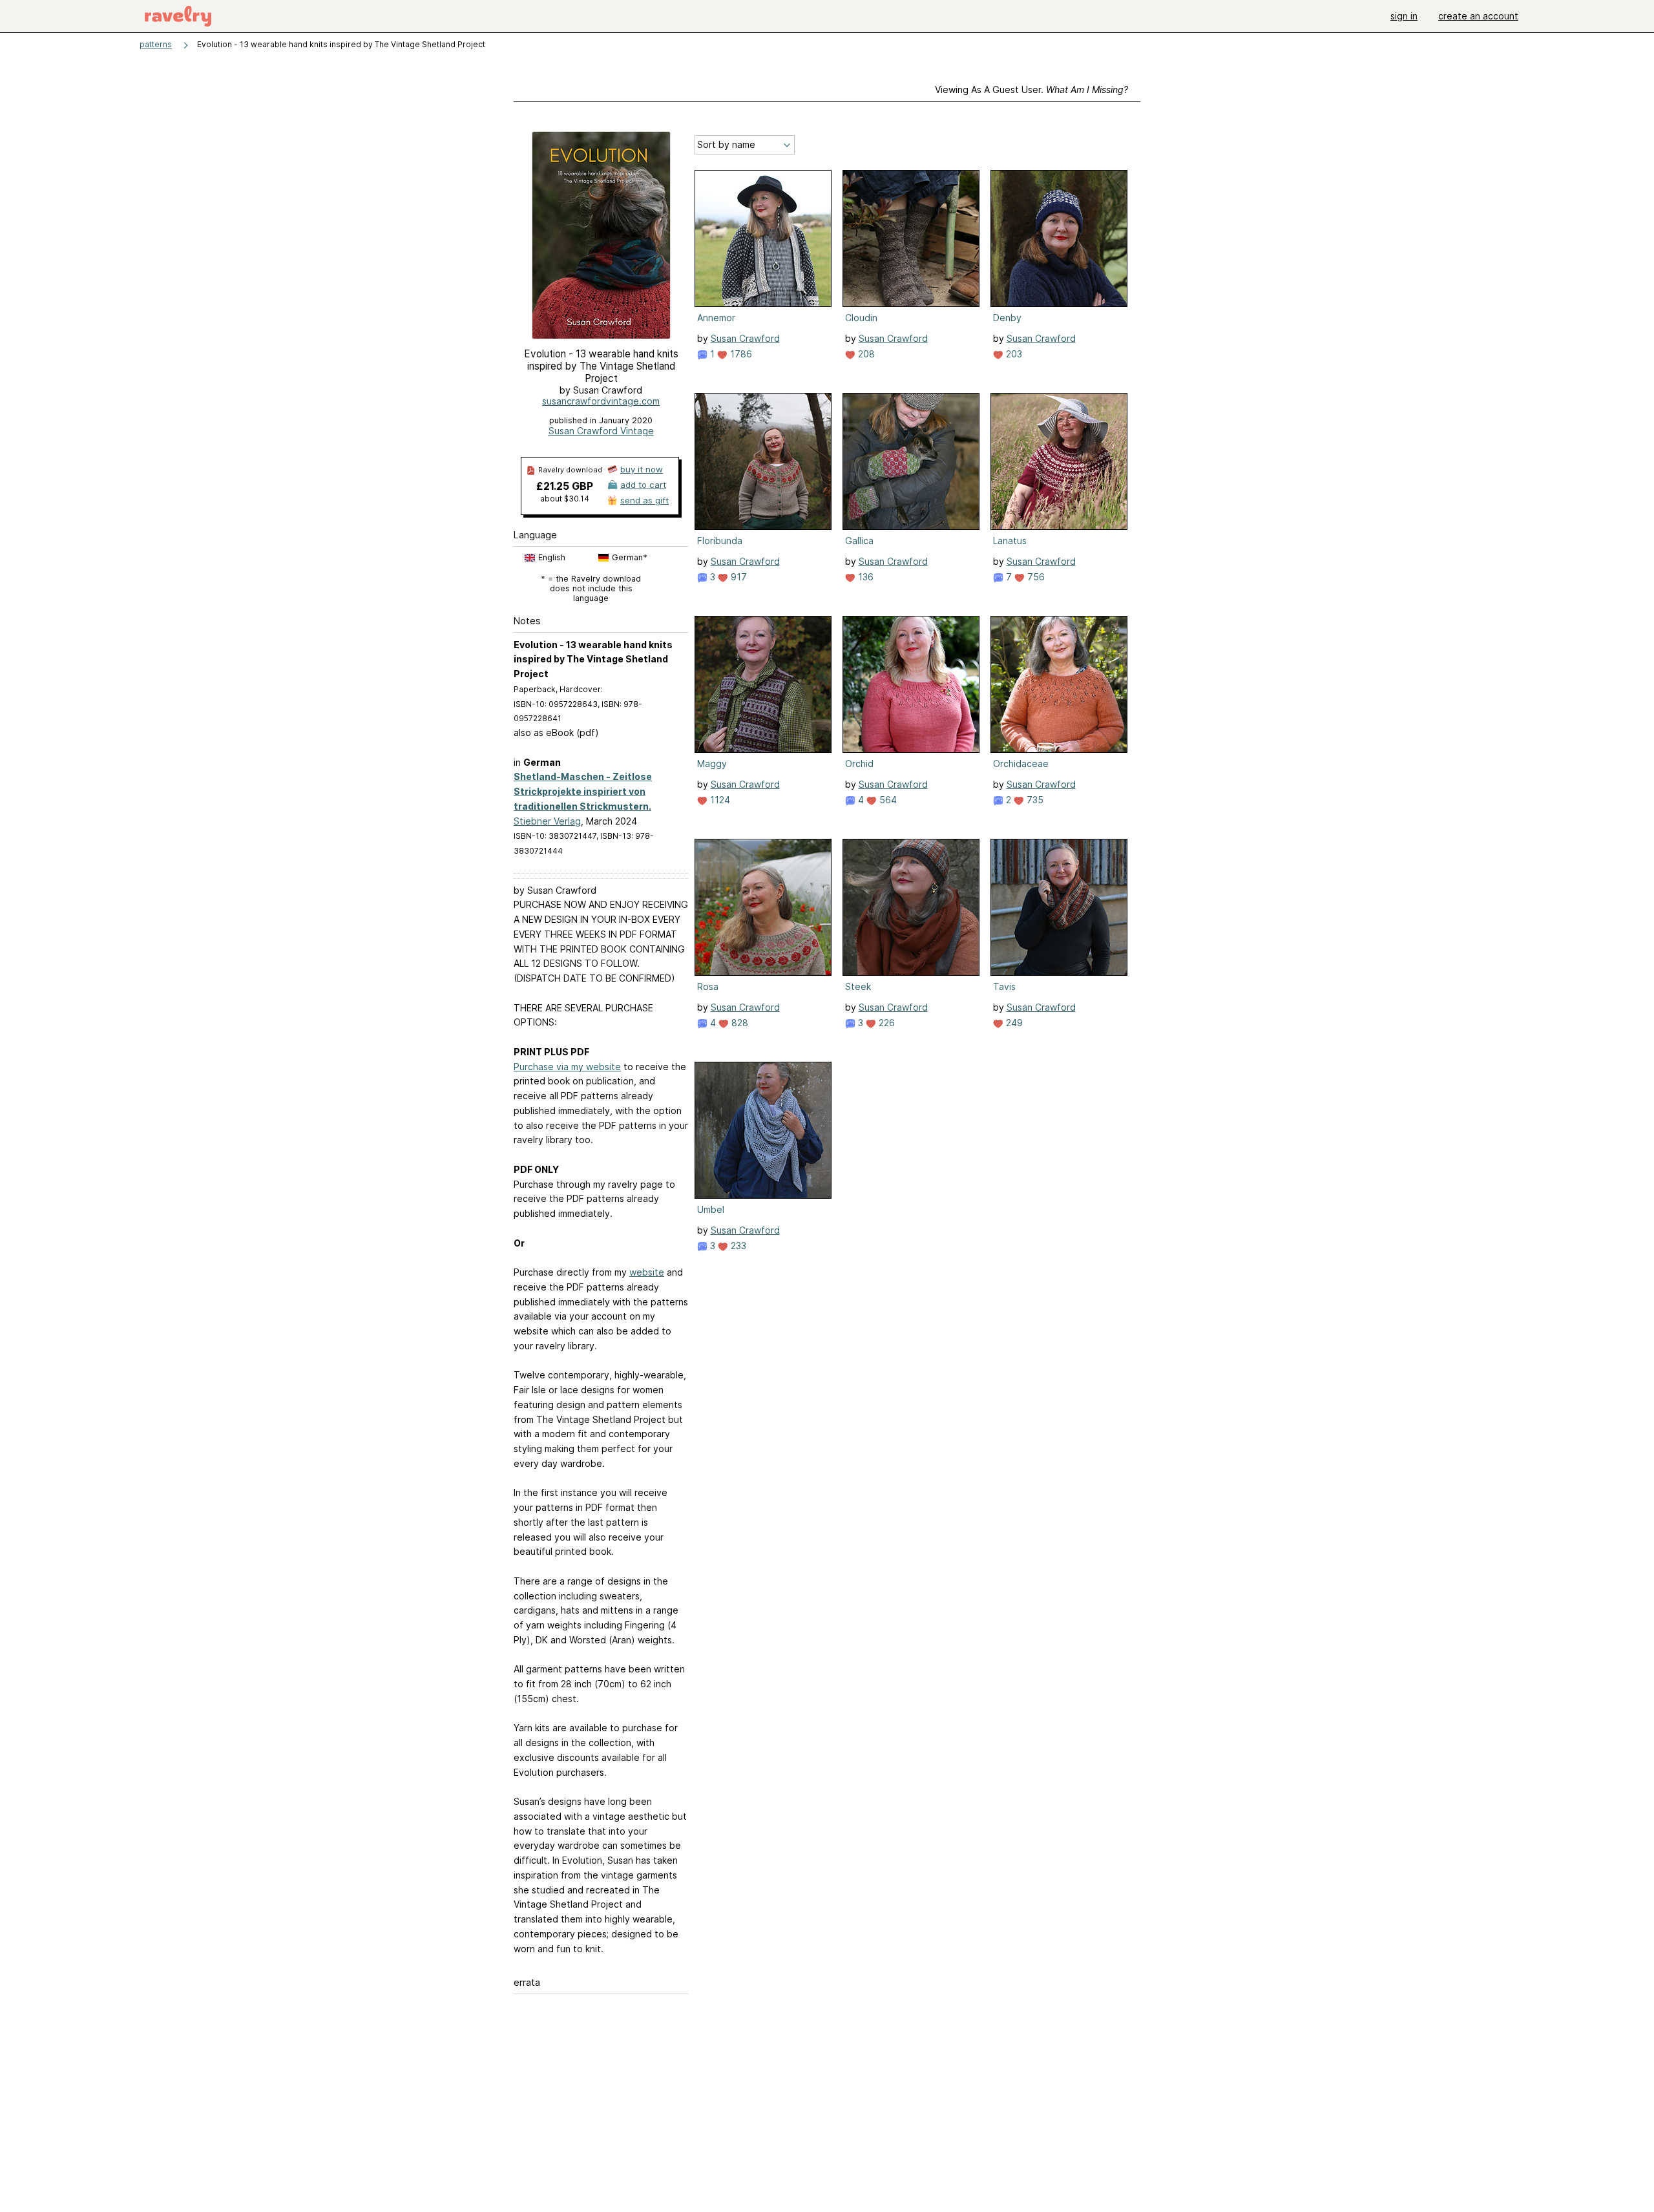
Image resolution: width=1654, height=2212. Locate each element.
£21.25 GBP (565, 486)
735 (1034, 800)
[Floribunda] (763, 461)
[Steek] (911, 907)
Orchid (859, 764)
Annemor (716, 318)
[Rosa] (763, 907)
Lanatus (1010, 541)
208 (865, 354)
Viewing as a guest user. (1031, 90)
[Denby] (1059, 238)
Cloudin (861, 318)
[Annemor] (763, 238)
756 (1035, 577)
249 (1013, 1023)
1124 (719, 800)
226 (885, 1023)
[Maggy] (763, 684)
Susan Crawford (745, 338)
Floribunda (720, 541)
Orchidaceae (1021, 764)
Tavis (1004, 986)
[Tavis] (1059, 907)
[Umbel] (763, 1130)
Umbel (711, 1209)
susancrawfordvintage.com (601, 401)
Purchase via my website (567, 1067)
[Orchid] (911, 684)
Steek (858, 986)
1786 (740, 354)
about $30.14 (565, 499)
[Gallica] (911, 461)
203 (1013, 354)
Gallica (859, 541)
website (647, 1272)
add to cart (643, 485)
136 (864, 577)
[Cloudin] (911, 238)
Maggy (712, 764)
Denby (1007, 318)
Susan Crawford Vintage (601, 431)
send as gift (644, 500)
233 (737, 1246)
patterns (156, 44)
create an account (1478, 16)
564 (887, 800)
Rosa (708, 986)
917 (738, 577)
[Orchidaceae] (1059, 684)
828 (738, 1023)
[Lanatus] (1059, 461)
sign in (1404, 16)
